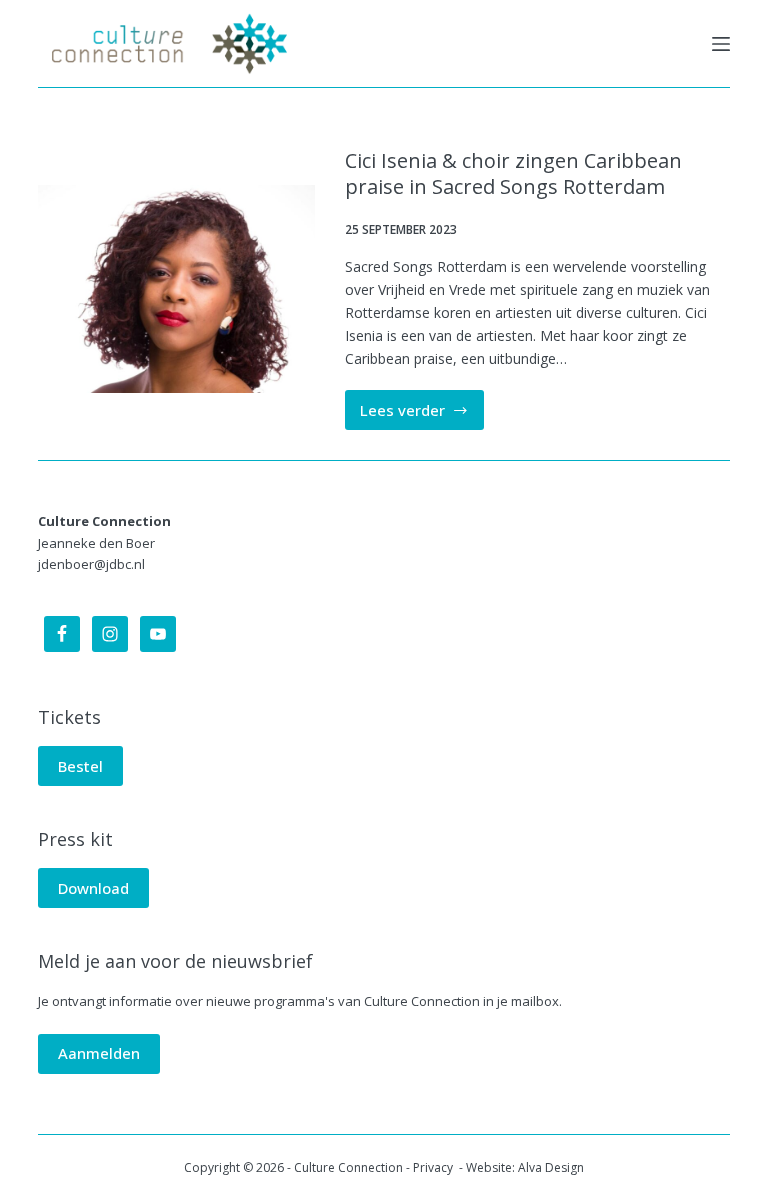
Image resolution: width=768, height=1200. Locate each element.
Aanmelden (99, 1053)
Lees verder (422, 415)
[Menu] (721, 44)
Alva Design (551, 1167)
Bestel (80, 766)
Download (93, 888)
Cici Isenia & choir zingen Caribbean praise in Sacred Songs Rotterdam (513, 173)
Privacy (434, 1167)
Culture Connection (348, 1167)
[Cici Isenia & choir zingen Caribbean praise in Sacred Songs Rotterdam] (176, 288)
